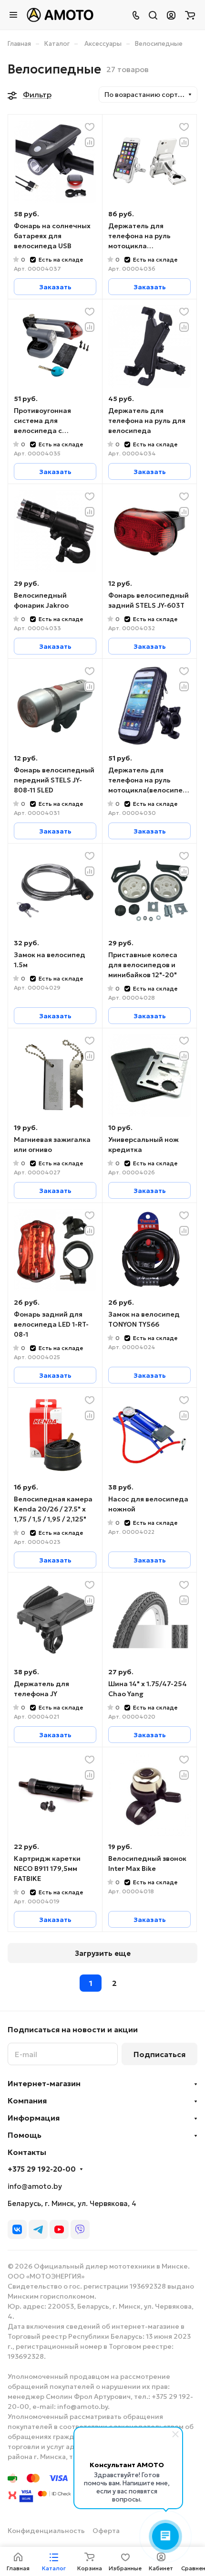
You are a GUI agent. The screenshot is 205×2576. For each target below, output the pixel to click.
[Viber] (80, 2229)
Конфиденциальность (46, 2531)
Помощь (25, 2135)
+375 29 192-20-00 (42, 2169)
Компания (27, 2101)
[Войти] (171, 15)
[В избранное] (90, 127)
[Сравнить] (90, 142)
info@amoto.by (35, 2186)
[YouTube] (59, 2229)
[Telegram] (38, 2229)
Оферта (106, 2531)
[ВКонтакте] (17, 2229)
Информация (34, 2118)
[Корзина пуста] (190, 15)
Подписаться (159, 2054)
